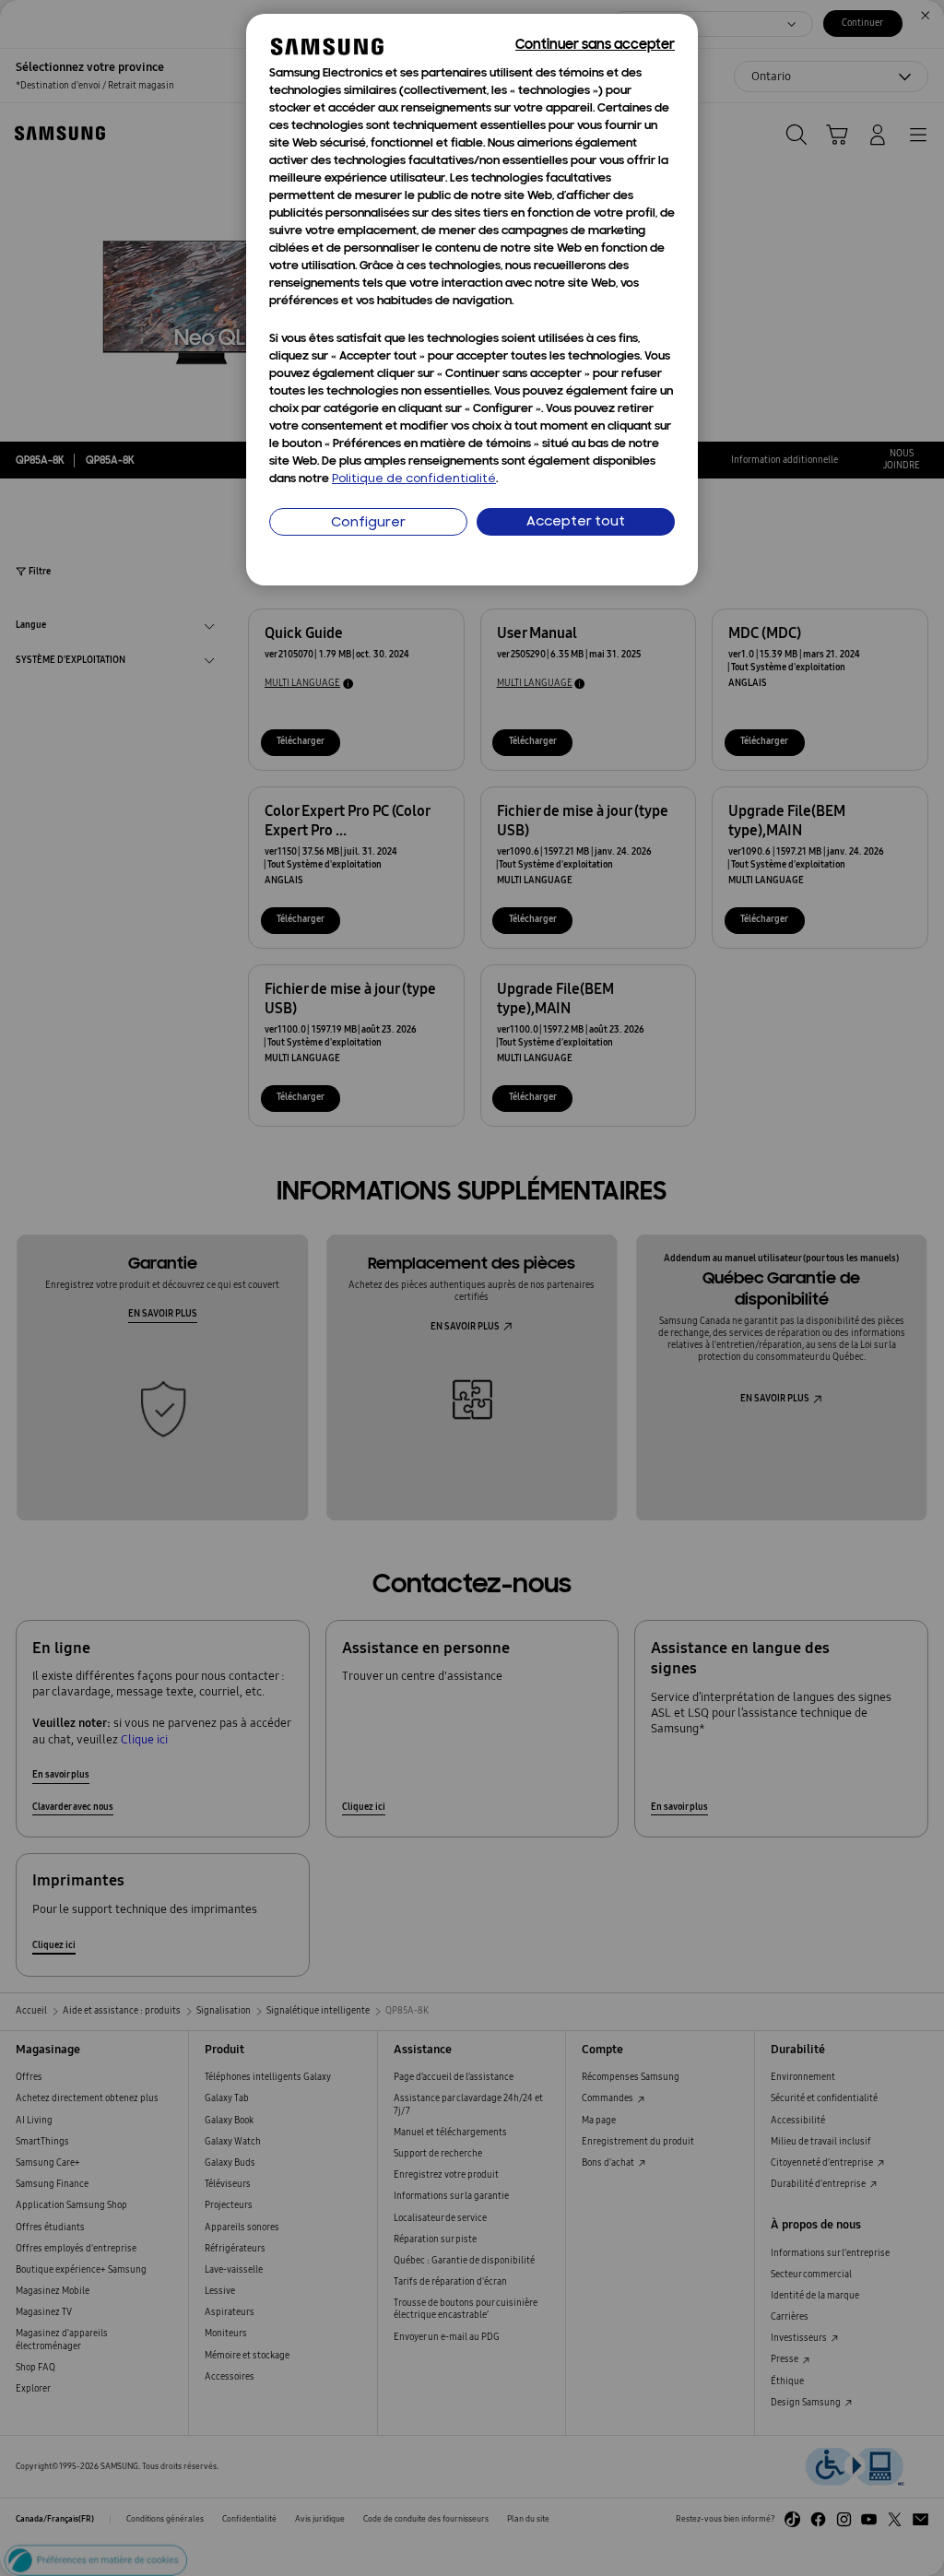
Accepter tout (576, 522)
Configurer (368, 523)
